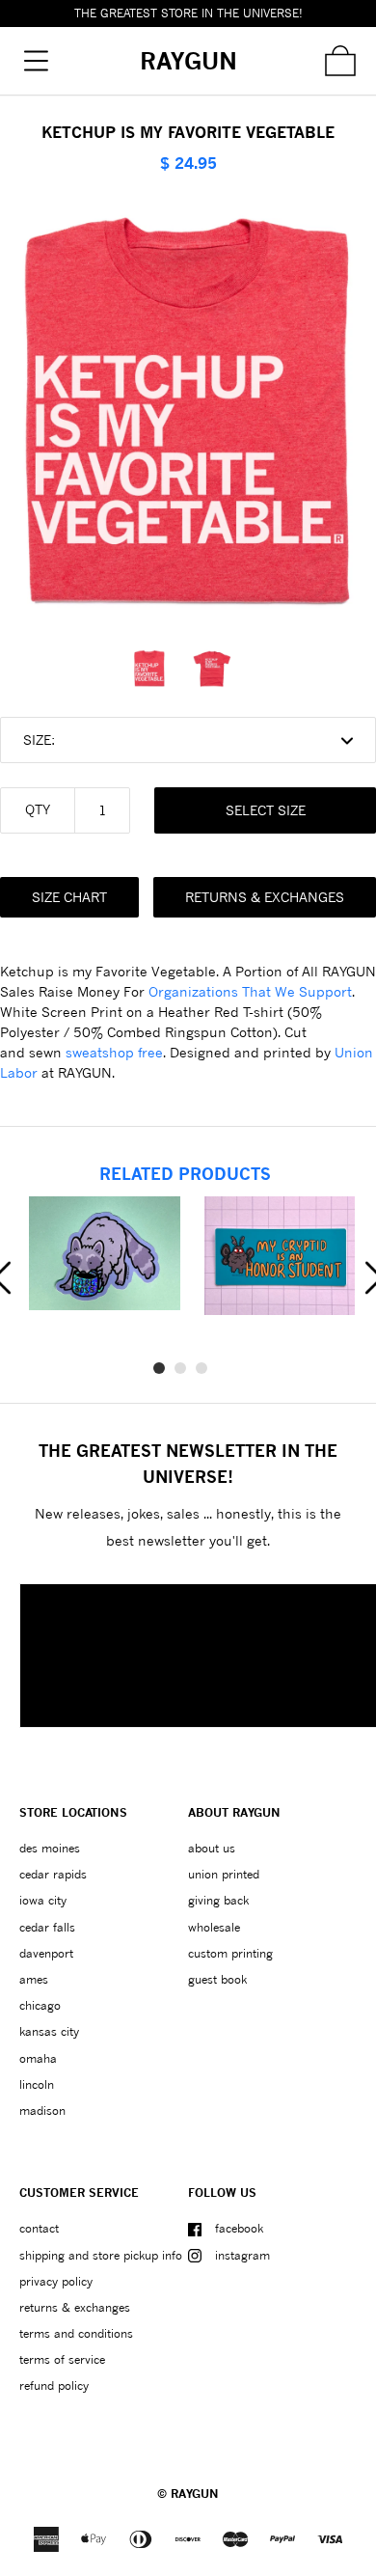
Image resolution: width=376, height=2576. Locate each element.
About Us (212, 1848)
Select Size (266, 810)
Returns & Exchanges (265, 897)
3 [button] (201, 1368)
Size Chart (69, 897)
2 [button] (180, 1368)
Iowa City (43, 1900)
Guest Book (217, 1979)
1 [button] (159, 1368)
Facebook (239, 2228)
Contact (39, 2228)
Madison (42, 2110)
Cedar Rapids (53, 1874)
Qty (38, 809)
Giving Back (218, 1900)
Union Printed (224, 1874)
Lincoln (37, 2084)
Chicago (40, 2005)
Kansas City (49, 2031)
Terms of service (62, 2359)
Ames (34, 1979)
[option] (157, 669)
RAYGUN (195, 2494)
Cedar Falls (47, 1927)
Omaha (38, 2058)
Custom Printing (230, 1953)
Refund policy (54, 2385)
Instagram (242, 2255)
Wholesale (214, 1927)
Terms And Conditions (76, 2333)
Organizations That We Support (250, 991)
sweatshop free (114, 1052)
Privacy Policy (56, 2281)
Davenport (46, 1953)
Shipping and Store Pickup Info (101, 2255)
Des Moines (50, 1848)
